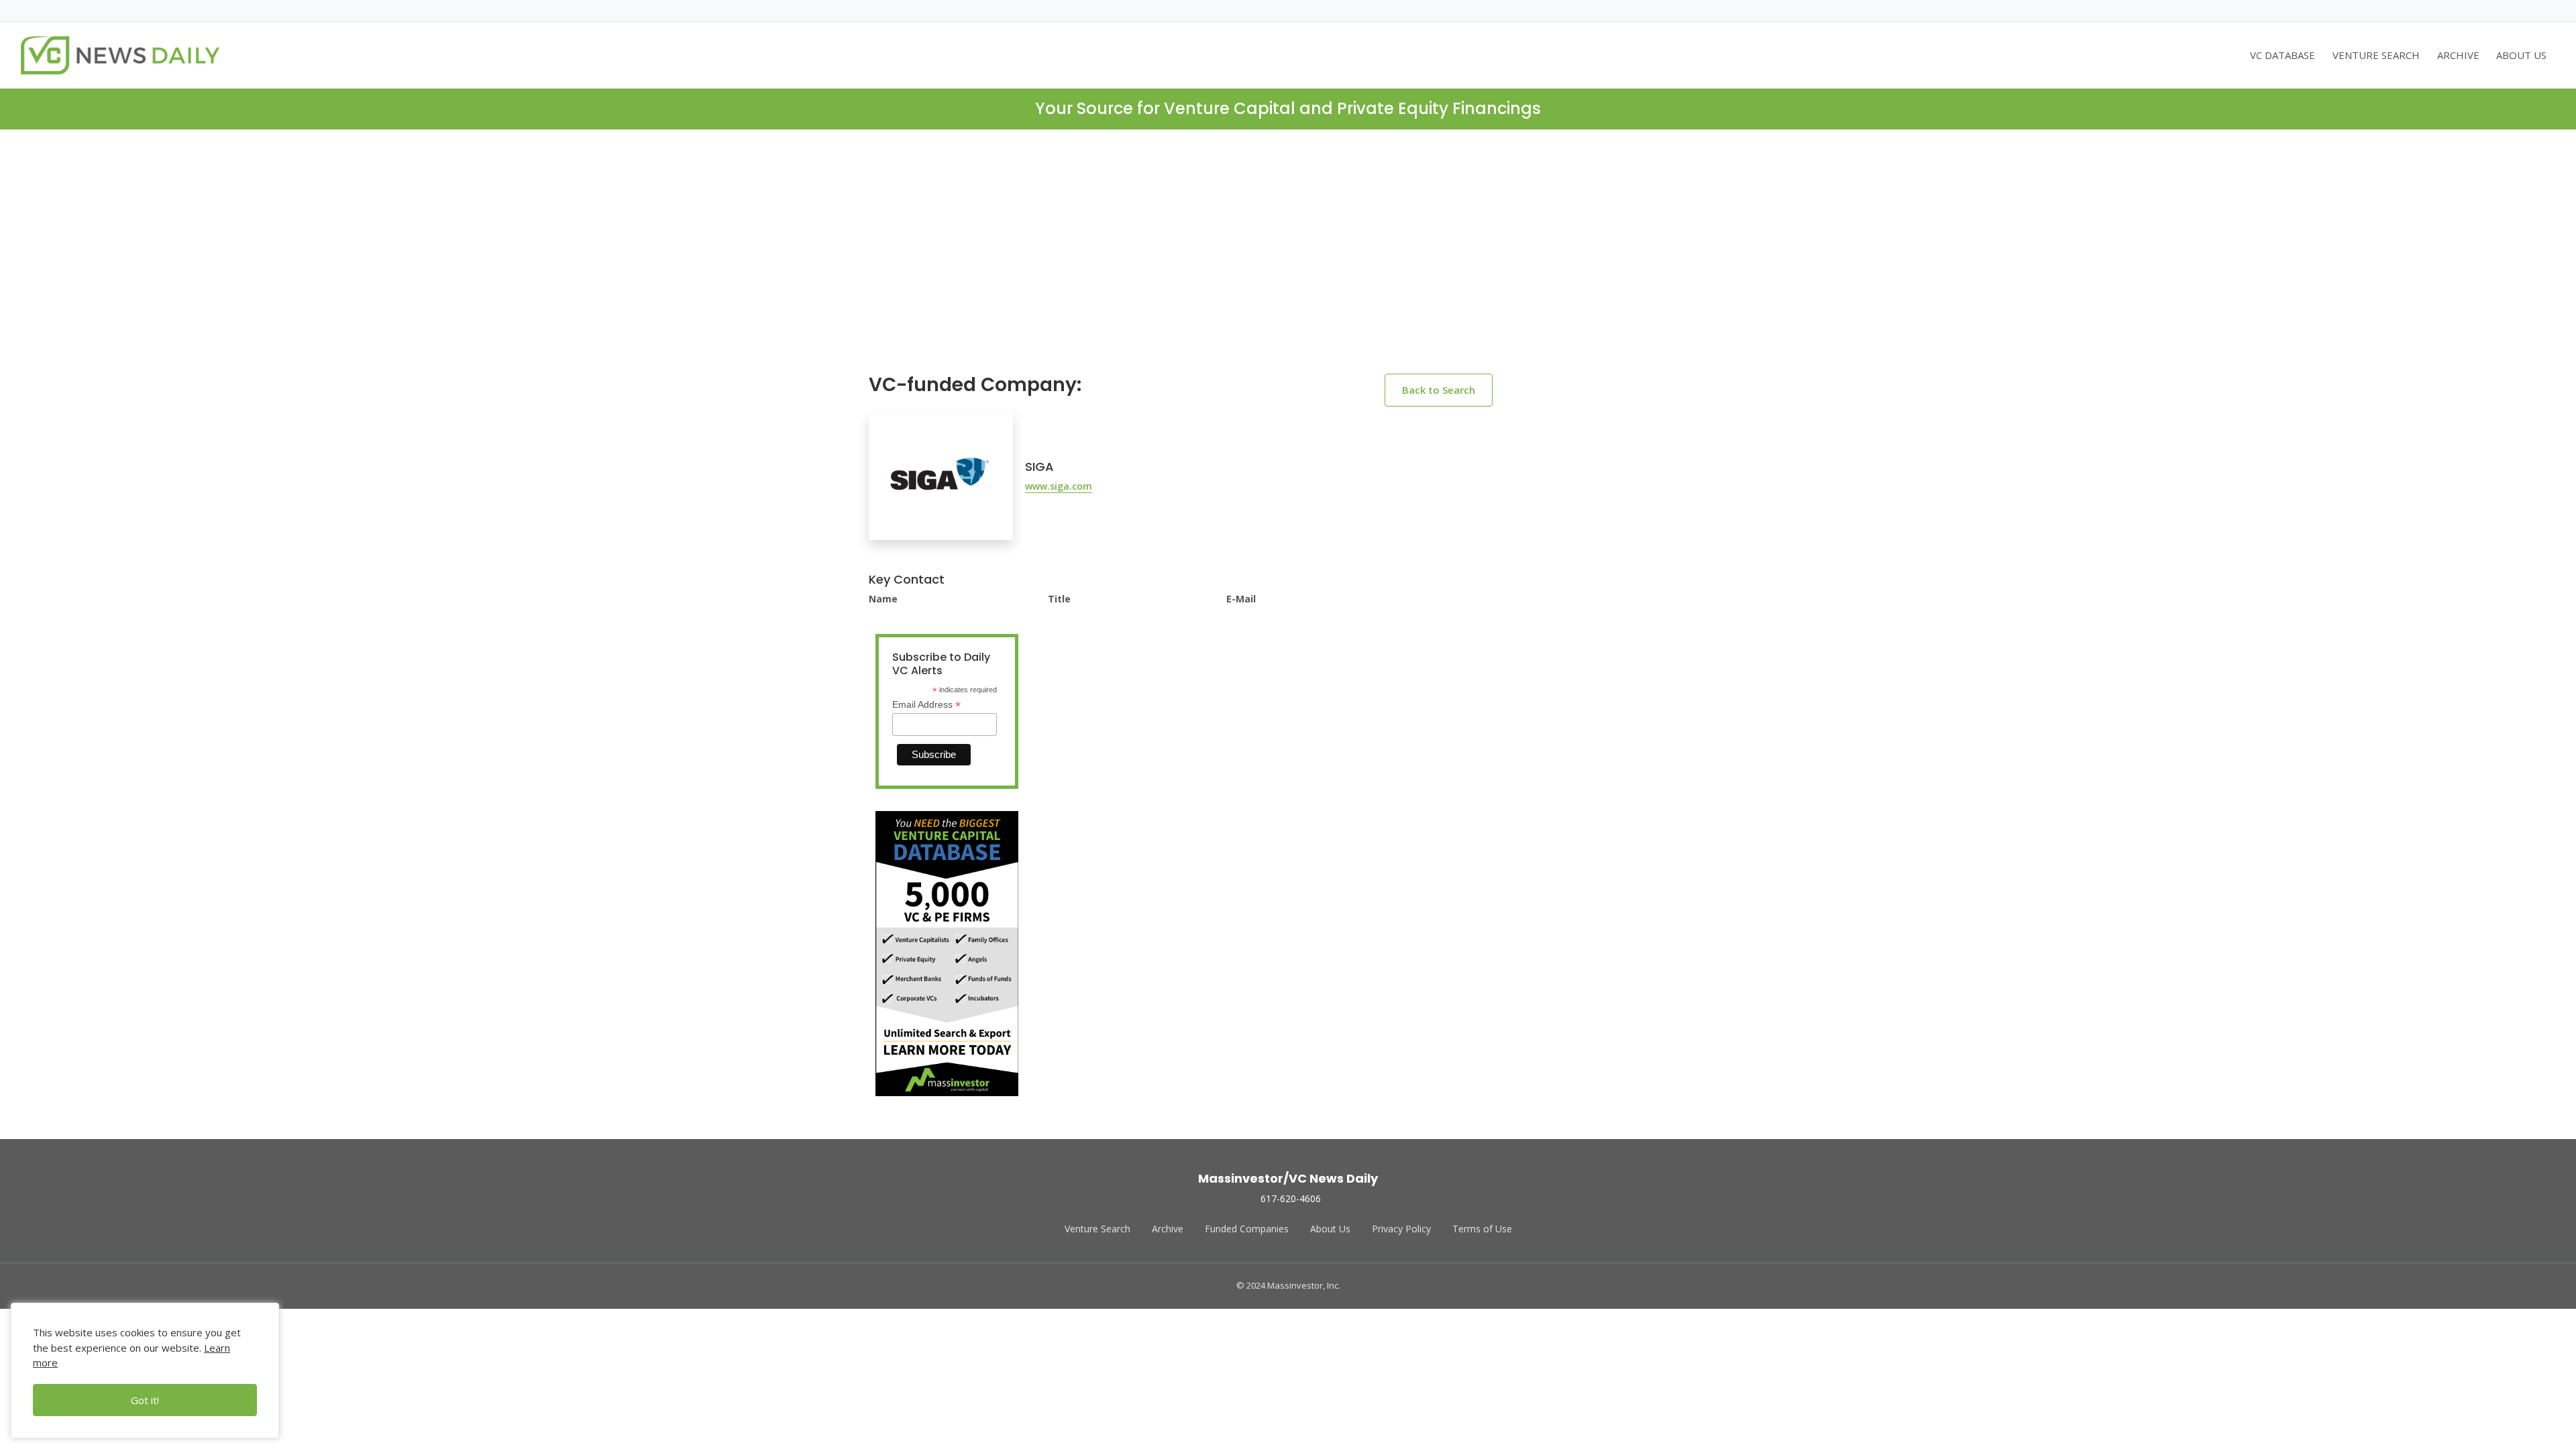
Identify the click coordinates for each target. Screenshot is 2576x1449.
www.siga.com (1059, 486)
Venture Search (1097, 1229)
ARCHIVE (2458, 55)
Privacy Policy (1401, 1229)
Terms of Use (1482, 1229)
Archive (1168, 1229)
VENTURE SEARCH (2376, 55)
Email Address (926, 705)
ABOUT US (2521, 55)
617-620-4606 (1291, 1198)
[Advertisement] (1288, 262)
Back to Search (1439, 390)
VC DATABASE (2283, 55)
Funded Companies (1247, 1229)
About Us (1330, 1229)
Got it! (145, 1400)
